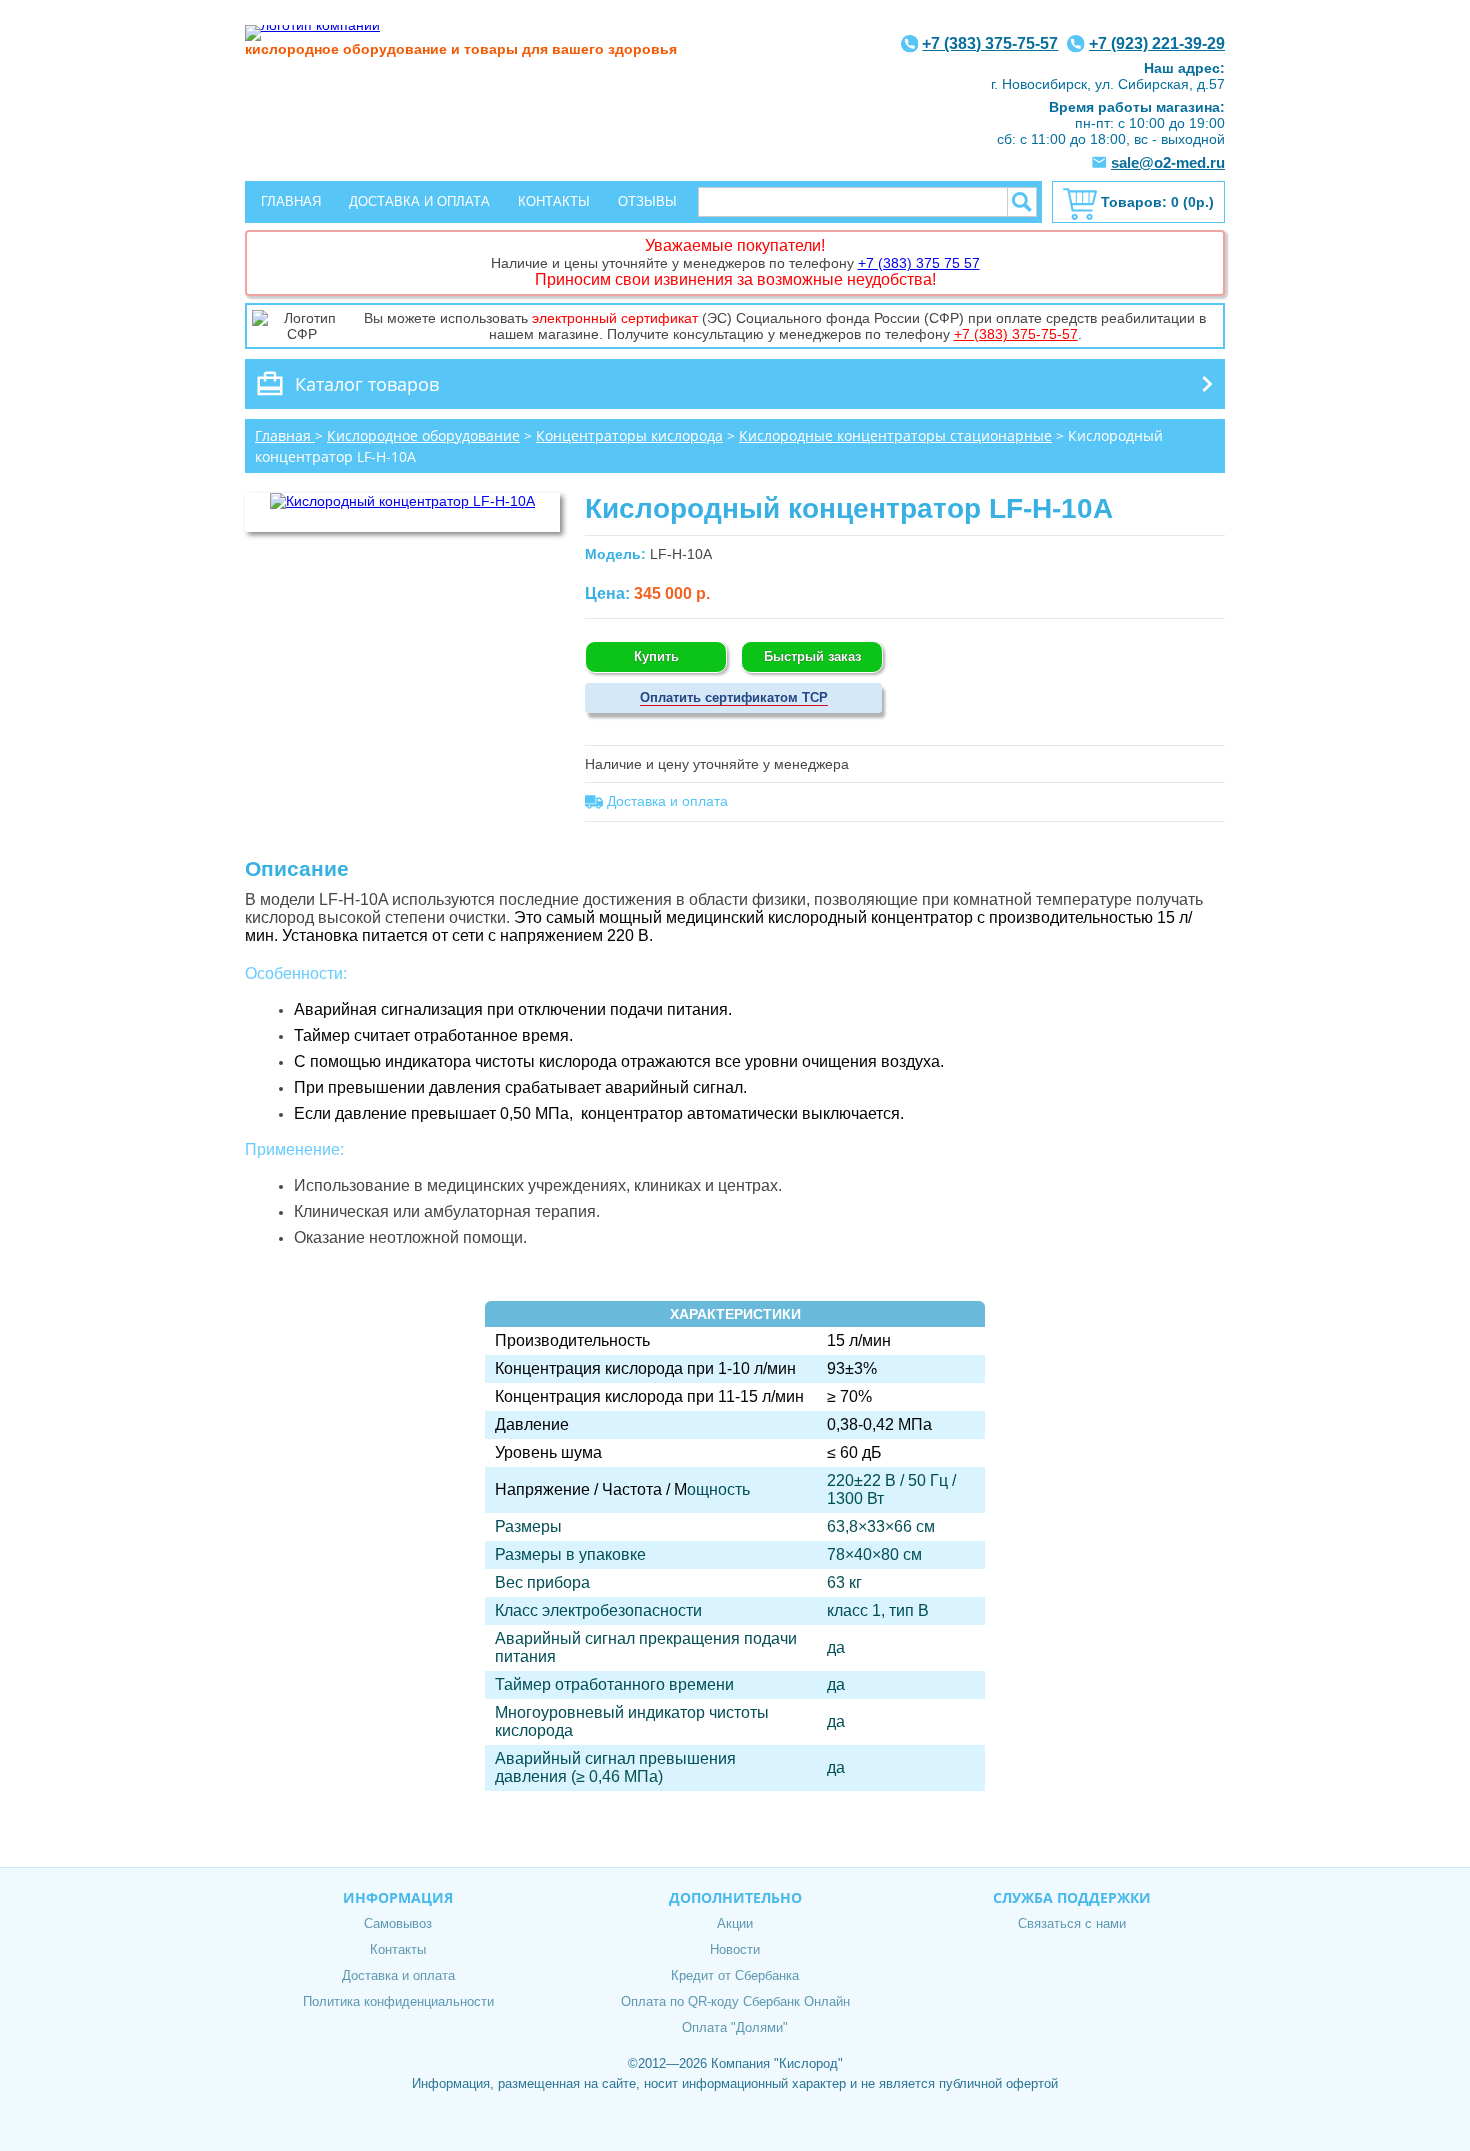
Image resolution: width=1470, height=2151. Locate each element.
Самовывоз (398, 1923)
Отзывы (647, 201)
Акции (735, 1923)
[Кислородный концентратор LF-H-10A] (402, 501)
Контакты (554, 201)
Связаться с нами (1072, 1923)
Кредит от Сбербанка (735, 1975)
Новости (735, 1949)
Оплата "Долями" (735, 2027)
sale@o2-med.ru (1168, 162)
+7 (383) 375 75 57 (919, 263)
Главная (291, 201)
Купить (656, 656)
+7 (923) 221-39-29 (1157, 43)
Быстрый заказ (812, 656)
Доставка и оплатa (665, 801)
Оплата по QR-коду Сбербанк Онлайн (735, 2001)
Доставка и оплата (419, 201)
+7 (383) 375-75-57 (990, 43)
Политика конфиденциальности (398, 2001)
